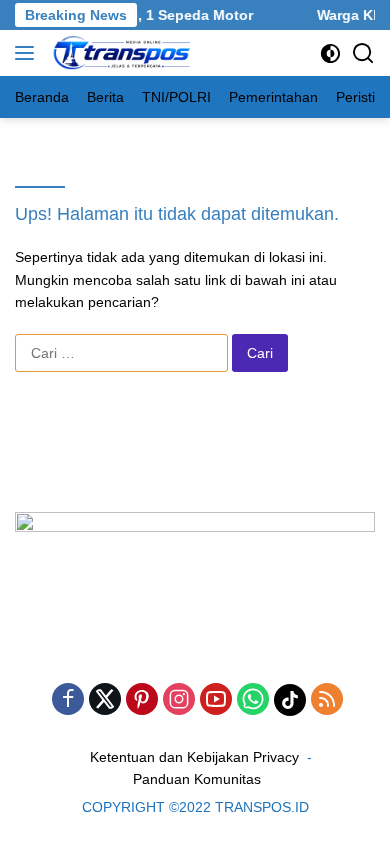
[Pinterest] (142, 700)
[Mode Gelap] (330, 53)
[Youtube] (216, 700)
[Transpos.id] (120, 53)
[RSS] (327, 700)
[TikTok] (290, 700)
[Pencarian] (363, 53)
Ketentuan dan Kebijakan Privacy (194, 757)
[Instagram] (179, 700)
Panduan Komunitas (197, 779)
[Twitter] (105, 700)
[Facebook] (68, 700)
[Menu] (28, 53)
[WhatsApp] (253, 700)
